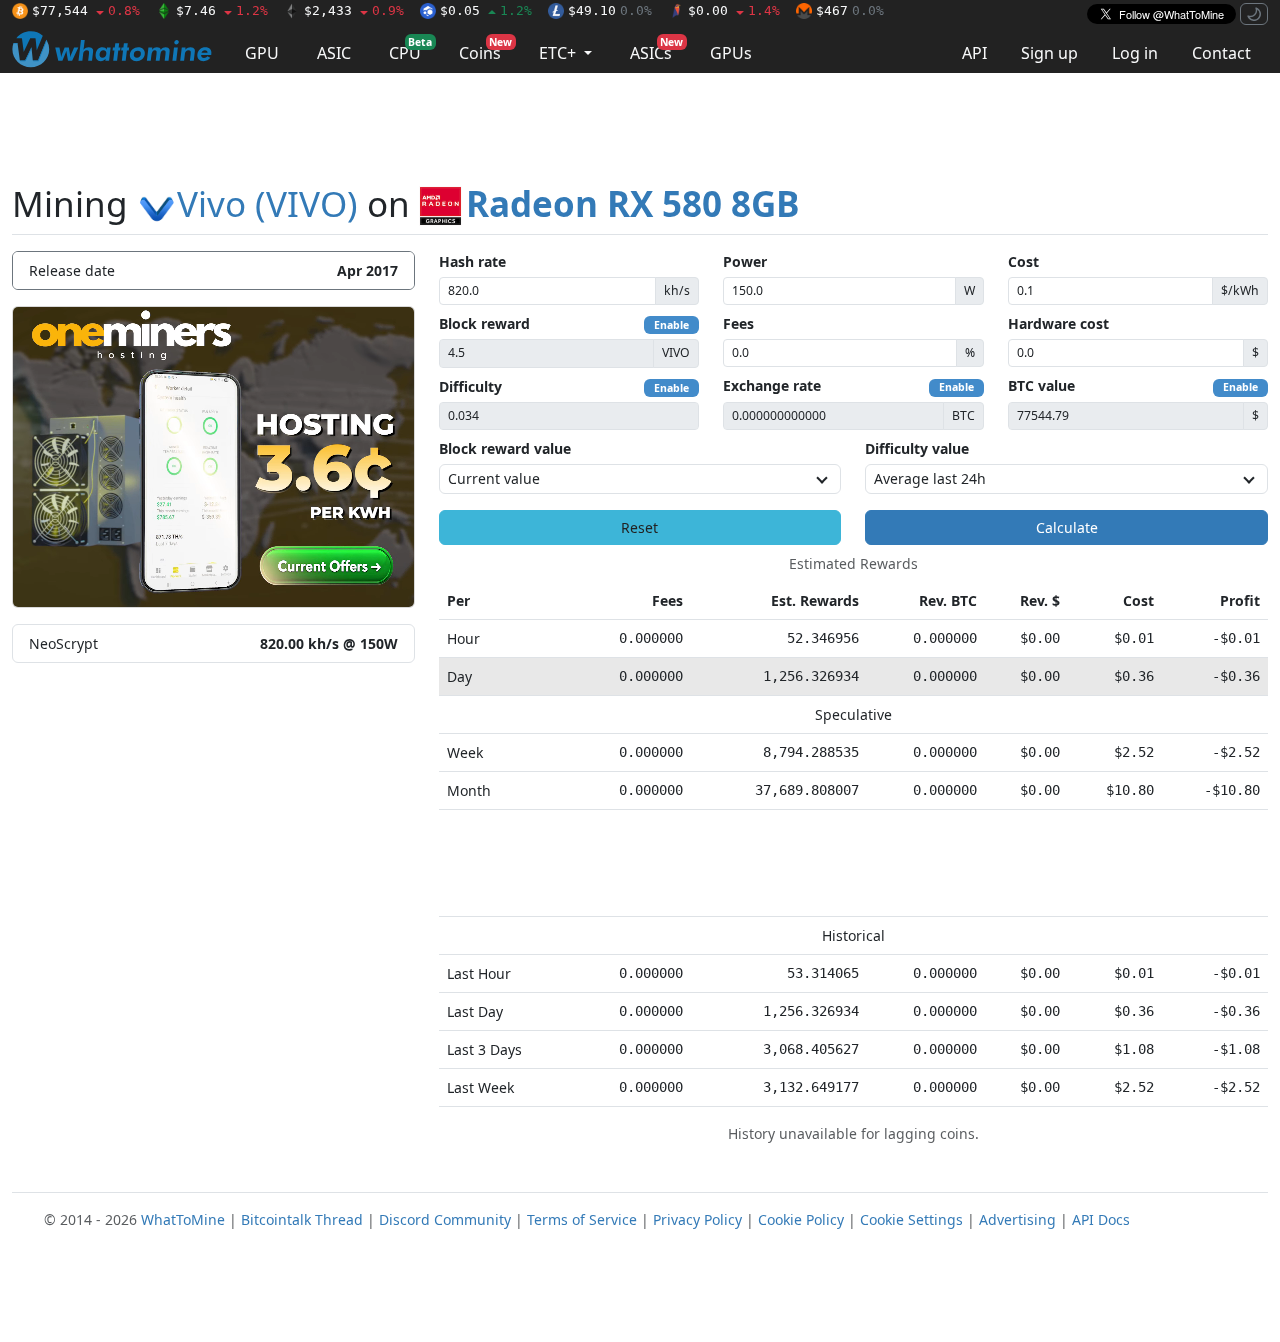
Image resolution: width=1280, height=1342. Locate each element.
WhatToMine (183, 1219)
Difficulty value (917, 448)
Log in (1135, 53)
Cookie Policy (801, 1219)
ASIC (334, 53)
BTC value (1041, 385)
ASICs (656, 49)
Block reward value (505, 448)
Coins (485, 49)
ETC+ (559, 53)
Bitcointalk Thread (302, 1219)
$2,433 (354, 10)
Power (745, 261)
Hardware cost (1058, 323)
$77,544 (86, 10)
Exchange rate (772, 385)
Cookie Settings (911, 1219)
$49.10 (610, 10)
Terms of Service (582, 1219)
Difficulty (470, 386)
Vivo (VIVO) (267, 203)
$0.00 (734, 10)
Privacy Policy (697, 1219)
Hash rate (472, 261)
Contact (1221, 53)
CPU (410, 49)
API (974, 53)
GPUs (731, 53)
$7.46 (222, 10)
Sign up (1049, 53)
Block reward (484, 323)
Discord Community (445, 1219)
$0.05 (486, 10)
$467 (850, 10)
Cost (1023, 261)
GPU (262, 53)
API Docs (1101, 1219)
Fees (738, 323)
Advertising (1017, 1219)
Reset (639, 527)
